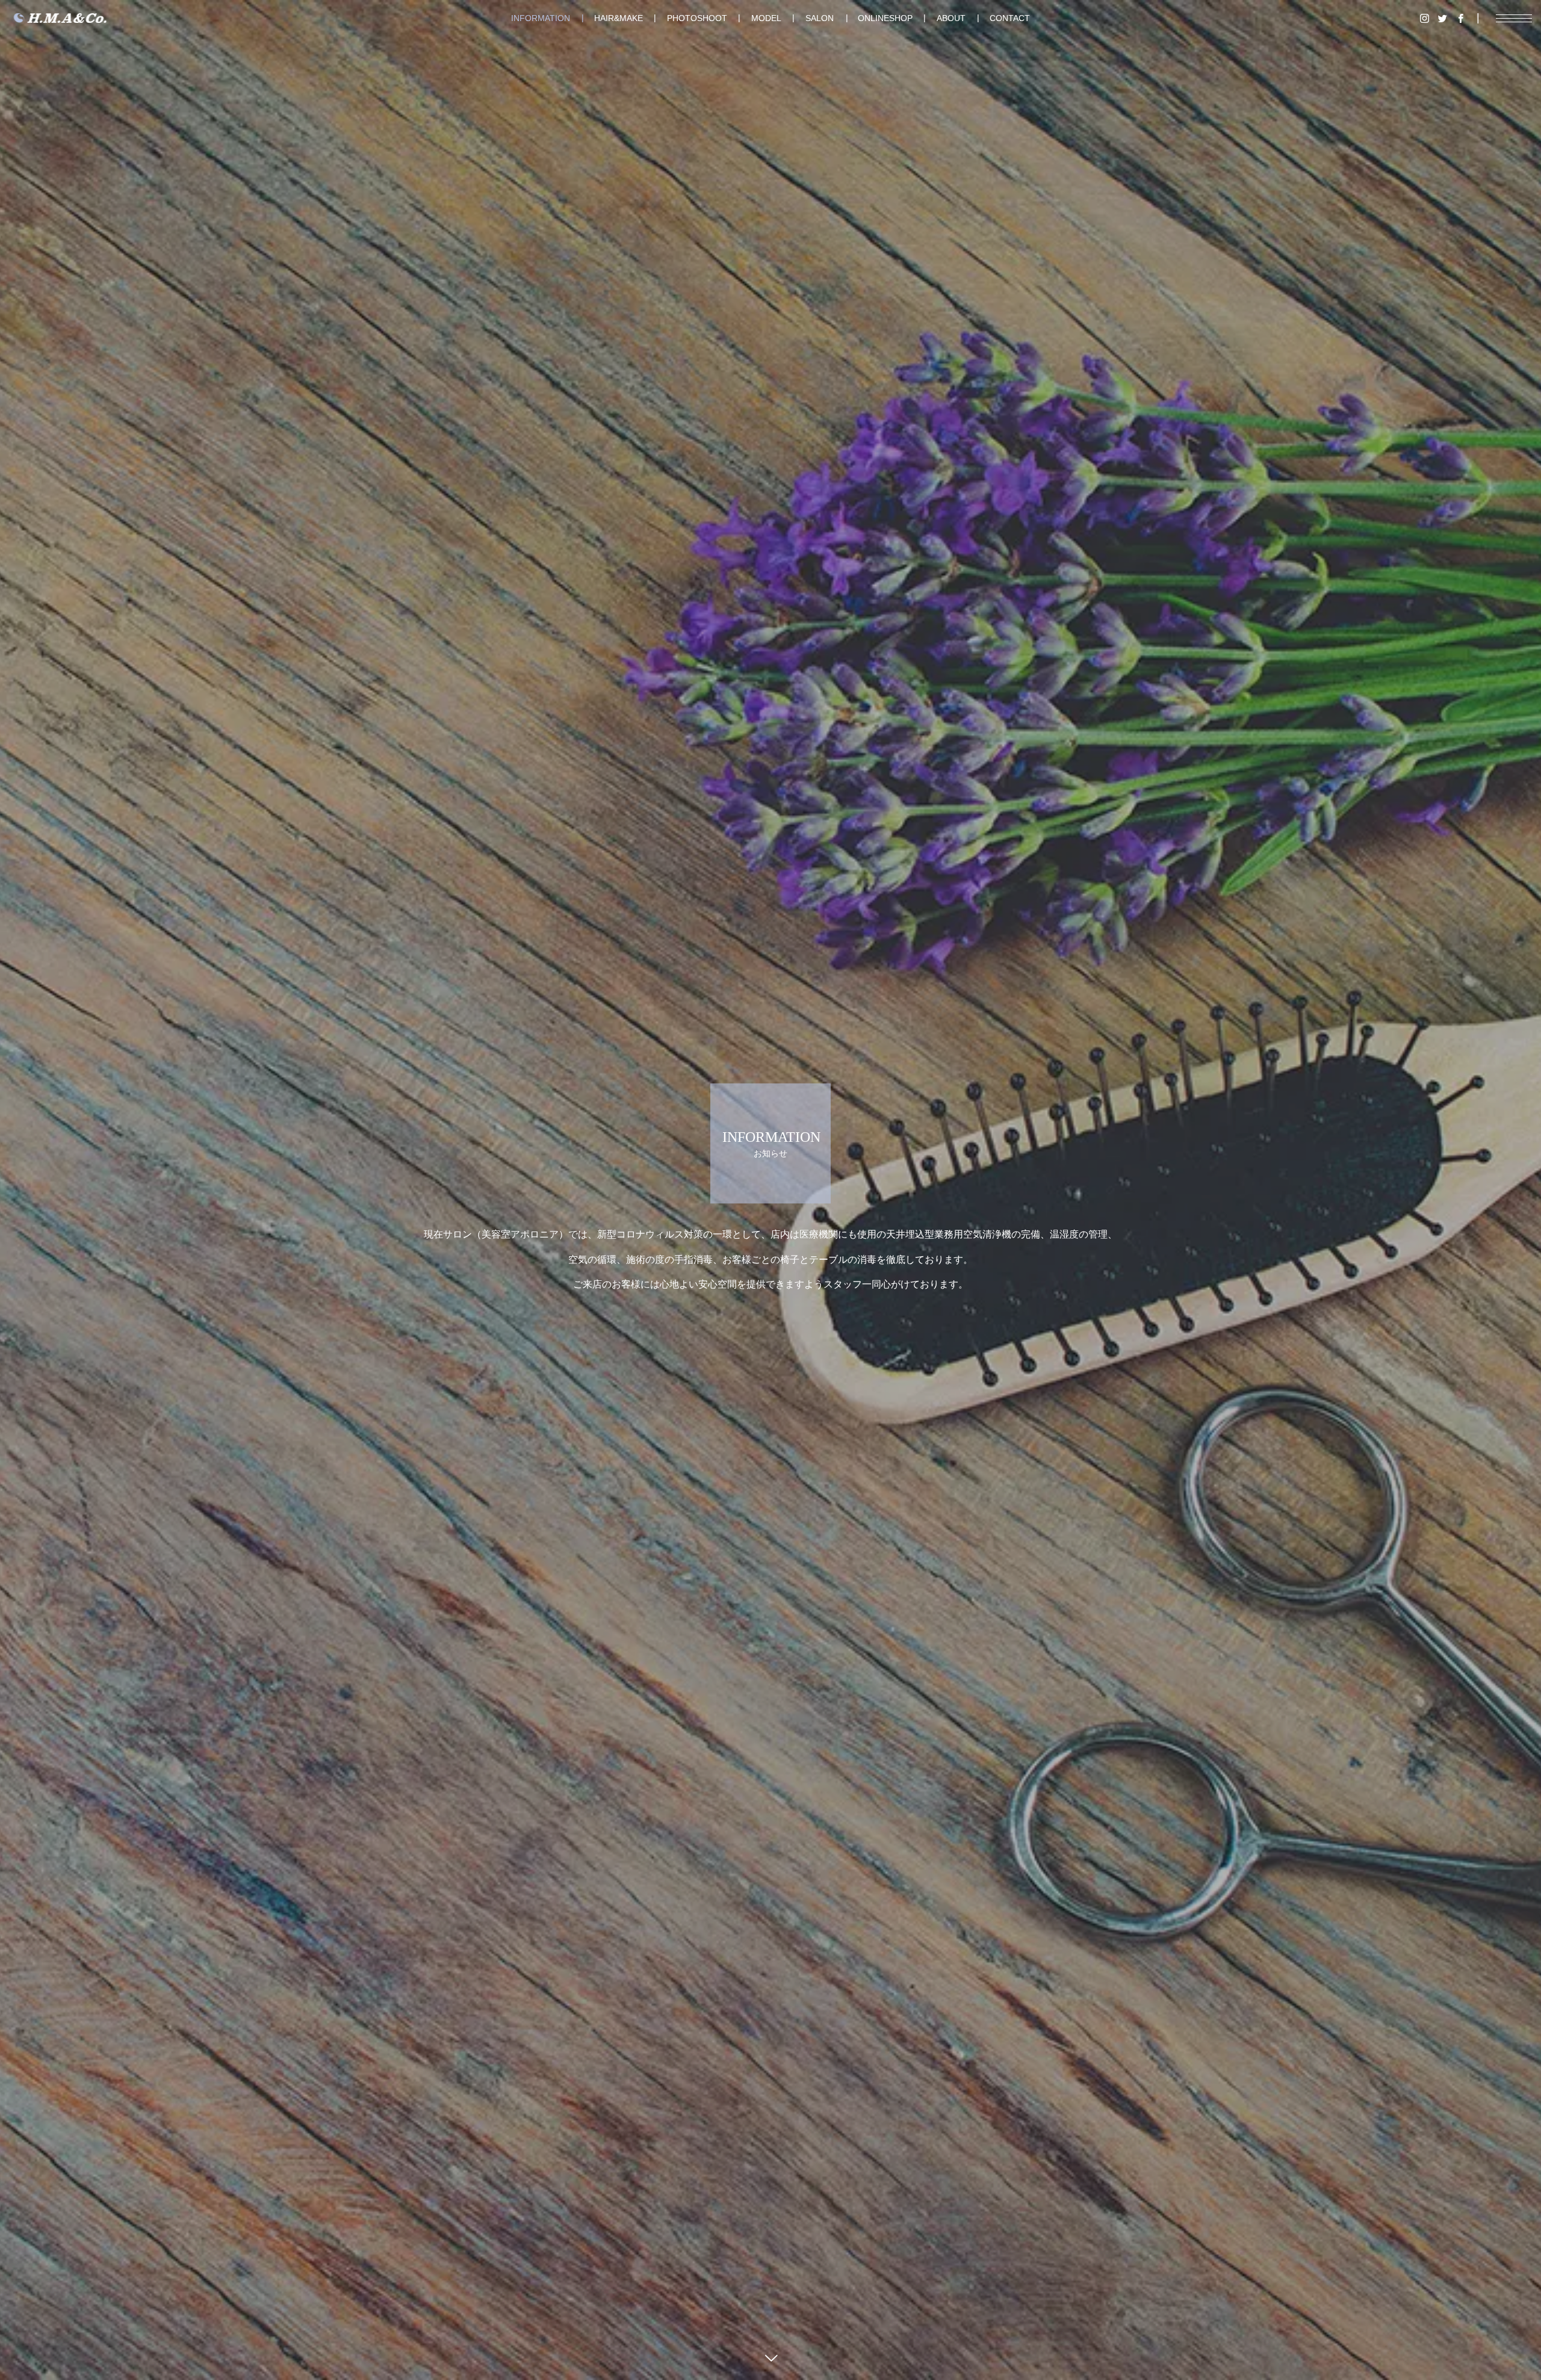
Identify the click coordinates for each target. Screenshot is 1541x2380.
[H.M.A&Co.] (60, 18)
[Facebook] (1460, 18)
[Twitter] (1442, 18)
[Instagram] (1424, 18)
